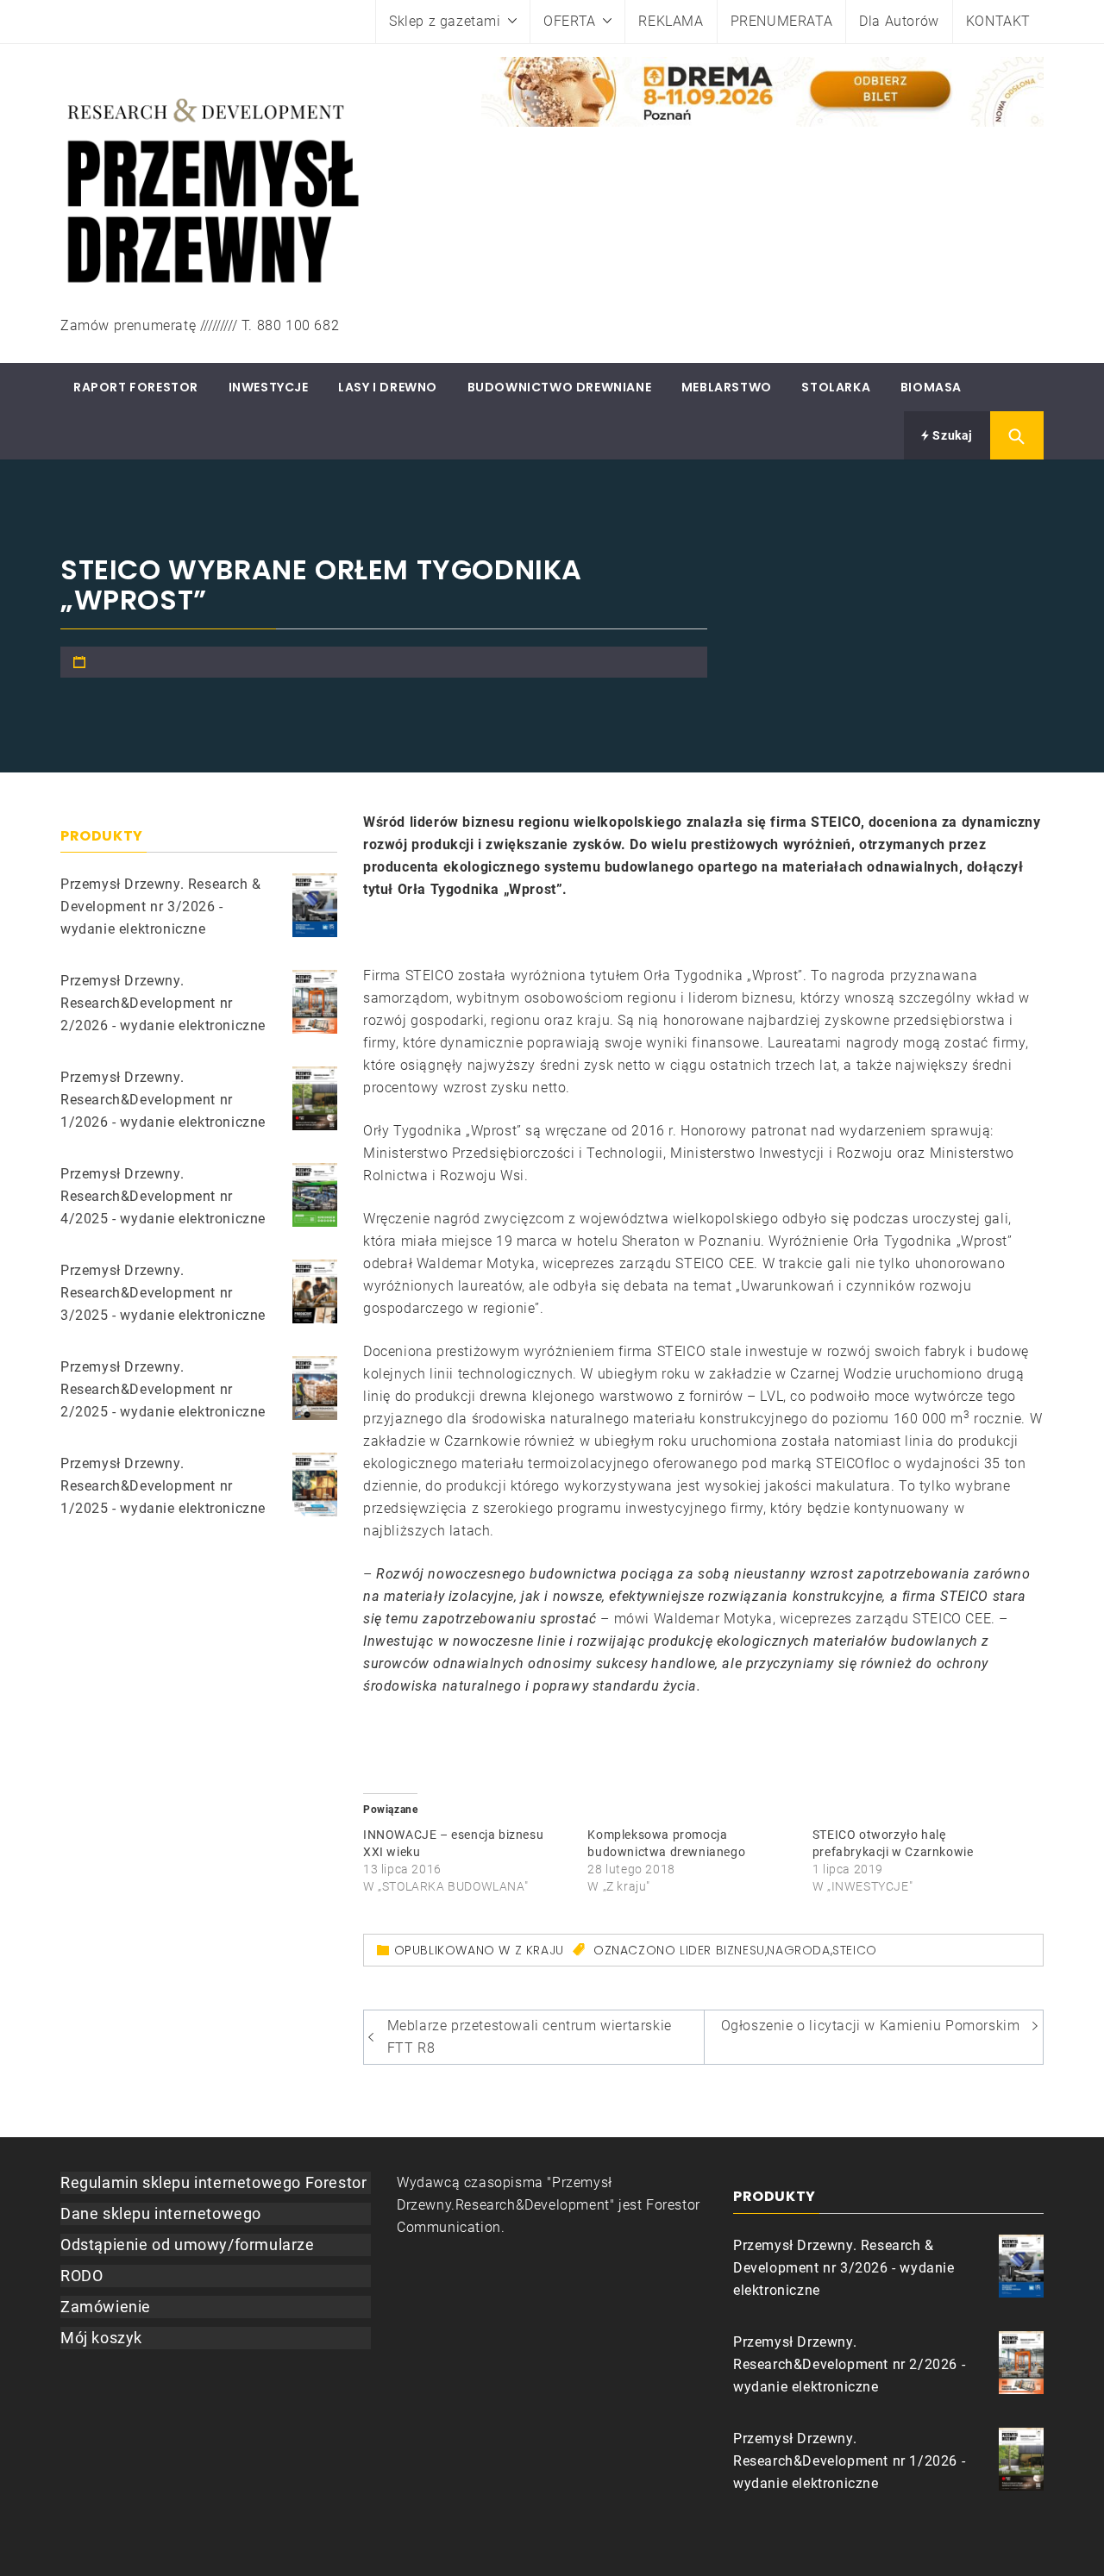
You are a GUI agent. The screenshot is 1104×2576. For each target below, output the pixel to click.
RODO (82, 2276)
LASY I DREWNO (388, 387)
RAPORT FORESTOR (136, 387)
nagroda (798, 1950)
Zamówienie (106, 2307)
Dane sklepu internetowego (161, 2213)
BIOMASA (931, 387)
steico (855, 1950)
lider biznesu (722, 1950)
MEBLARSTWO (727, 387)
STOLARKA (836, 387)
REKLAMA (671, 21)
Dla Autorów (899, 21)
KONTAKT (998, 21)
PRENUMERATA (782, 21)
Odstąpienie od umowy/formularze (188, 2245)
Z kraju (539, 1950)
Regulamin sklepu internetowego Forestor (213, 2182)
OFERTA (570, 21)
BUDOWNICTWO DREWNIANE (560, 387)
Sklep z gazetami (445, 21)
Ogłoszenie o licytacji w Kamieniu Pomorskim (871, 2026)
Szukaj (951, 435)
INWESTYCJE (269, 387)
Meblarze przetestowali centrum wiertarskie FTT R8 (530, 2037)
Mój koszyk (101, 2338)
